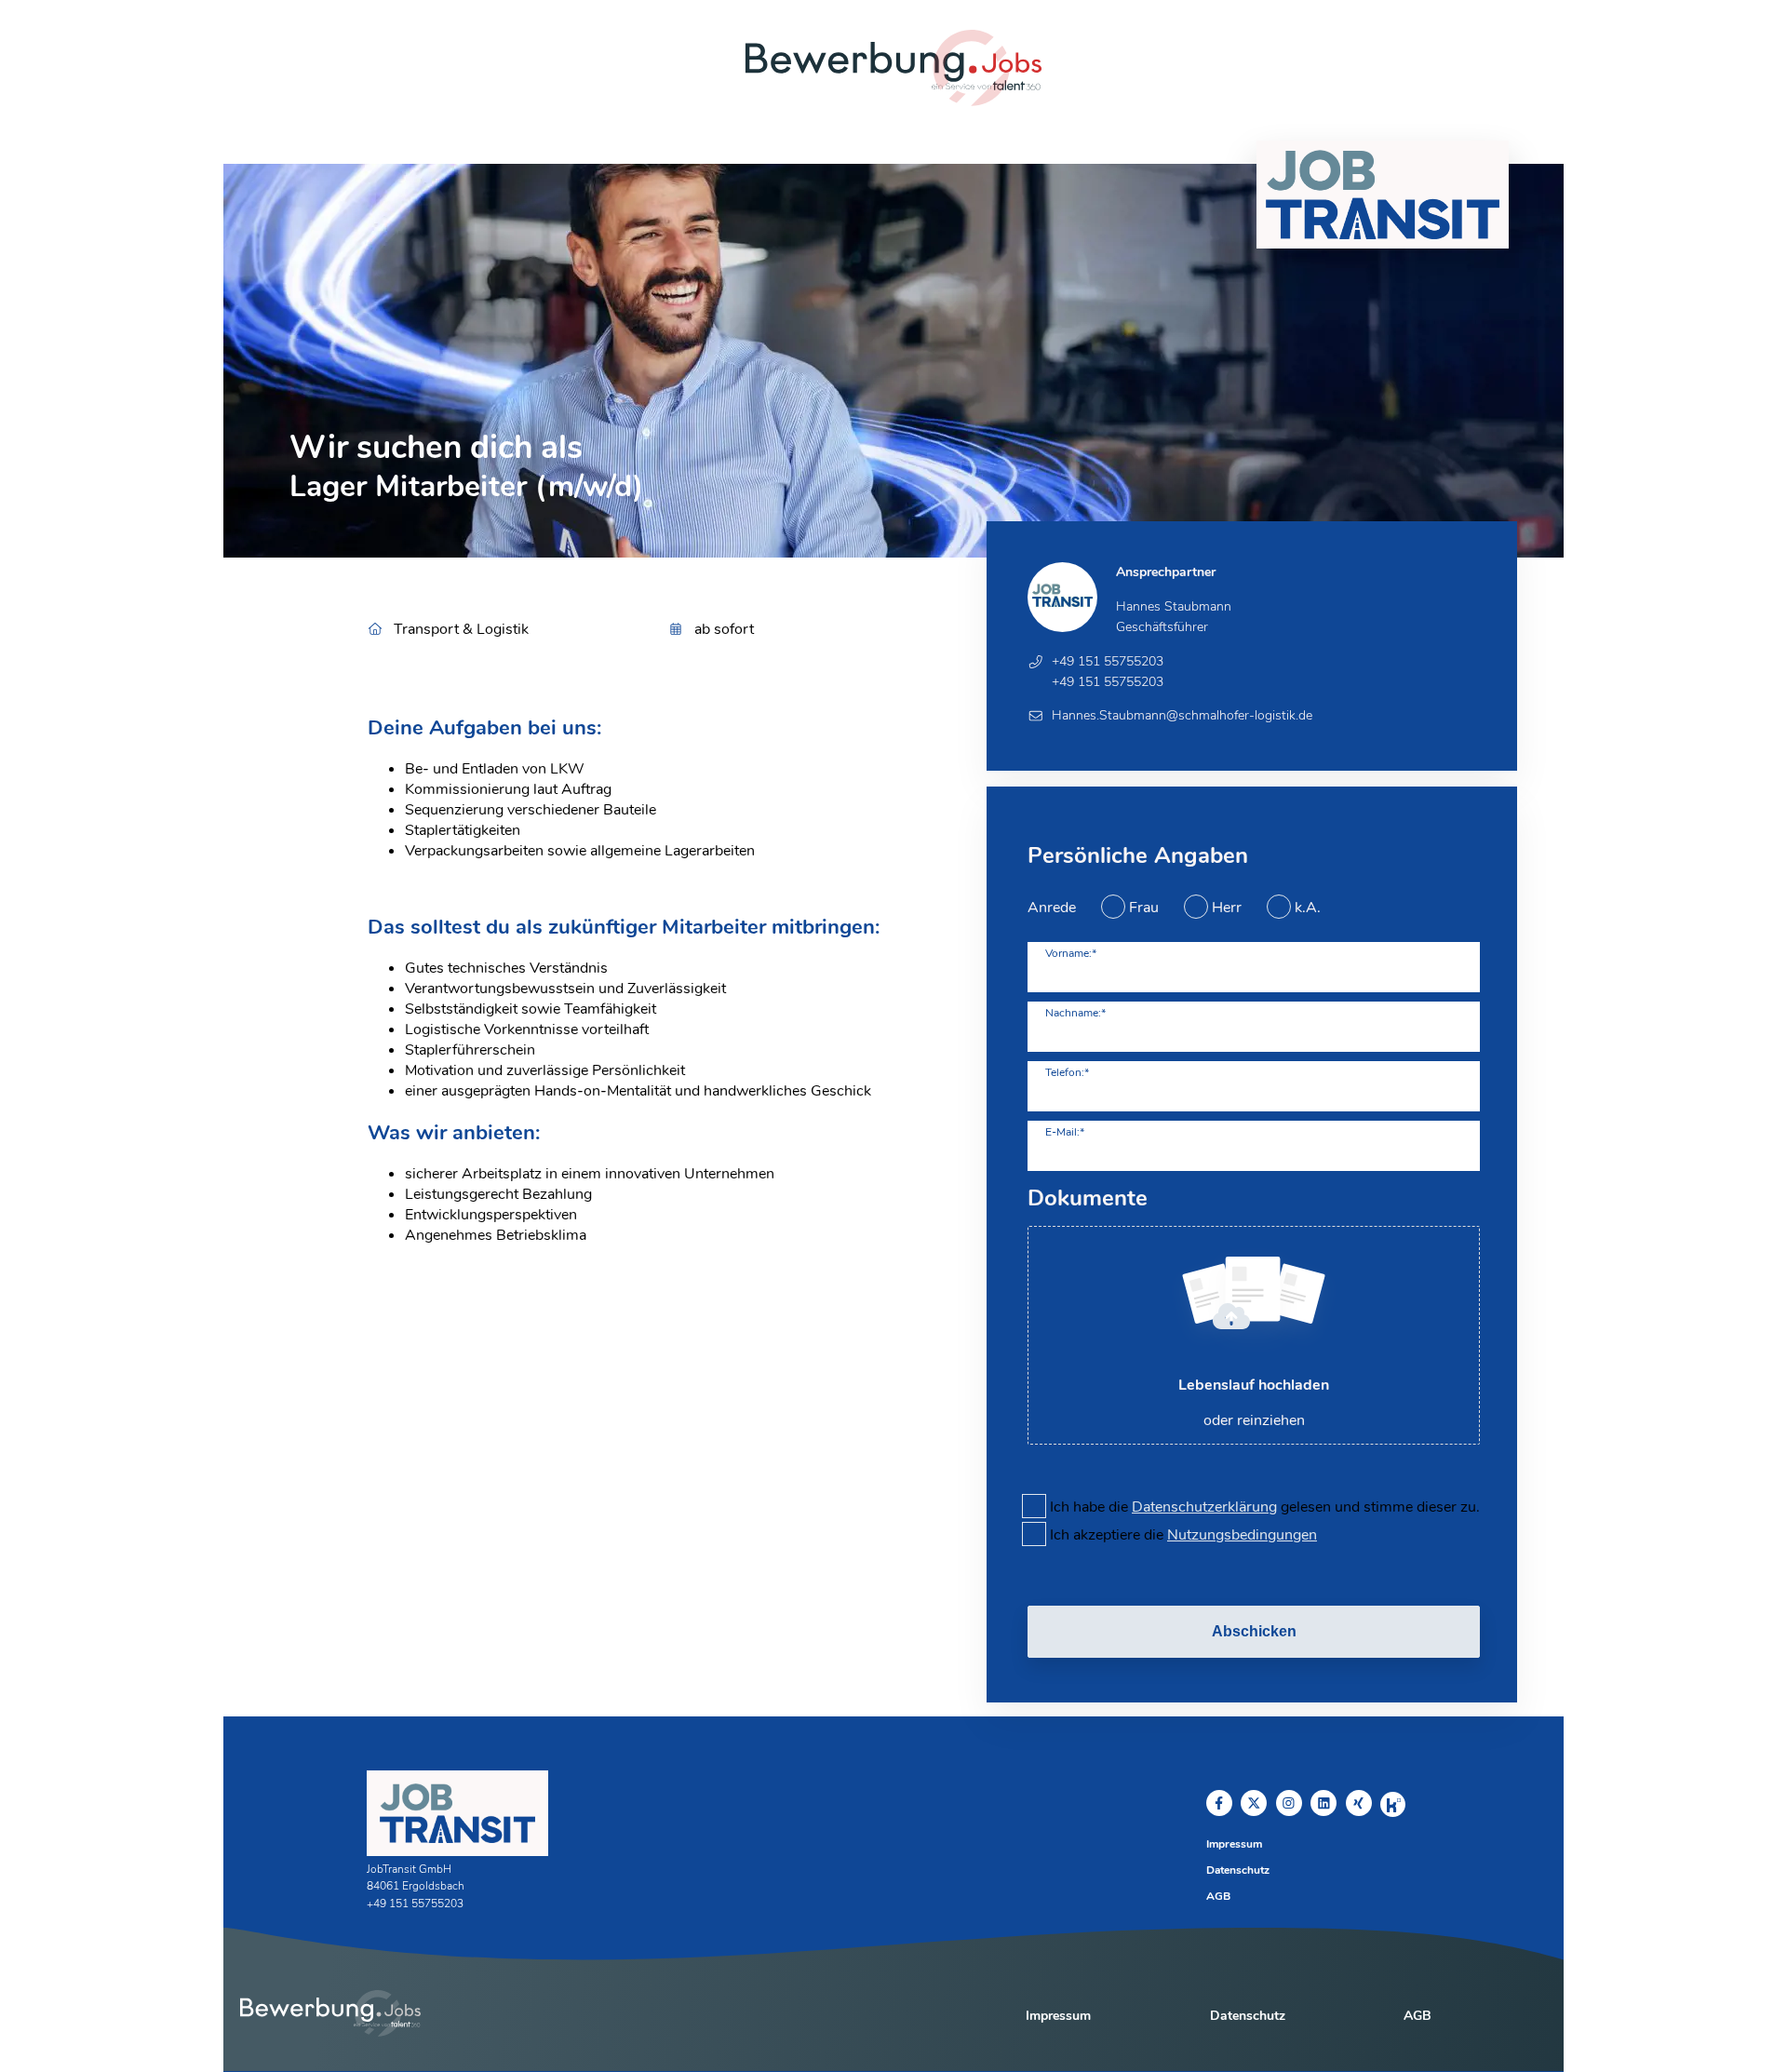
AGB (1218, 1896)
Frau (1144, 908)
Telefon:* (1067, 1072)
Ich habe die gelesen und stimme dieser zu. (1265, 1507)
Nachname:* (1075, 1013)
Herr (1227, 908)
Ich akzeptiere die (1183, 1535)
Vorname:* (1071, 953)
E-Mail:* (1065, 1132)
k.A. (1308, 908)
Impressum (1234, 1844)
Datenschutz (1238, 1870)
